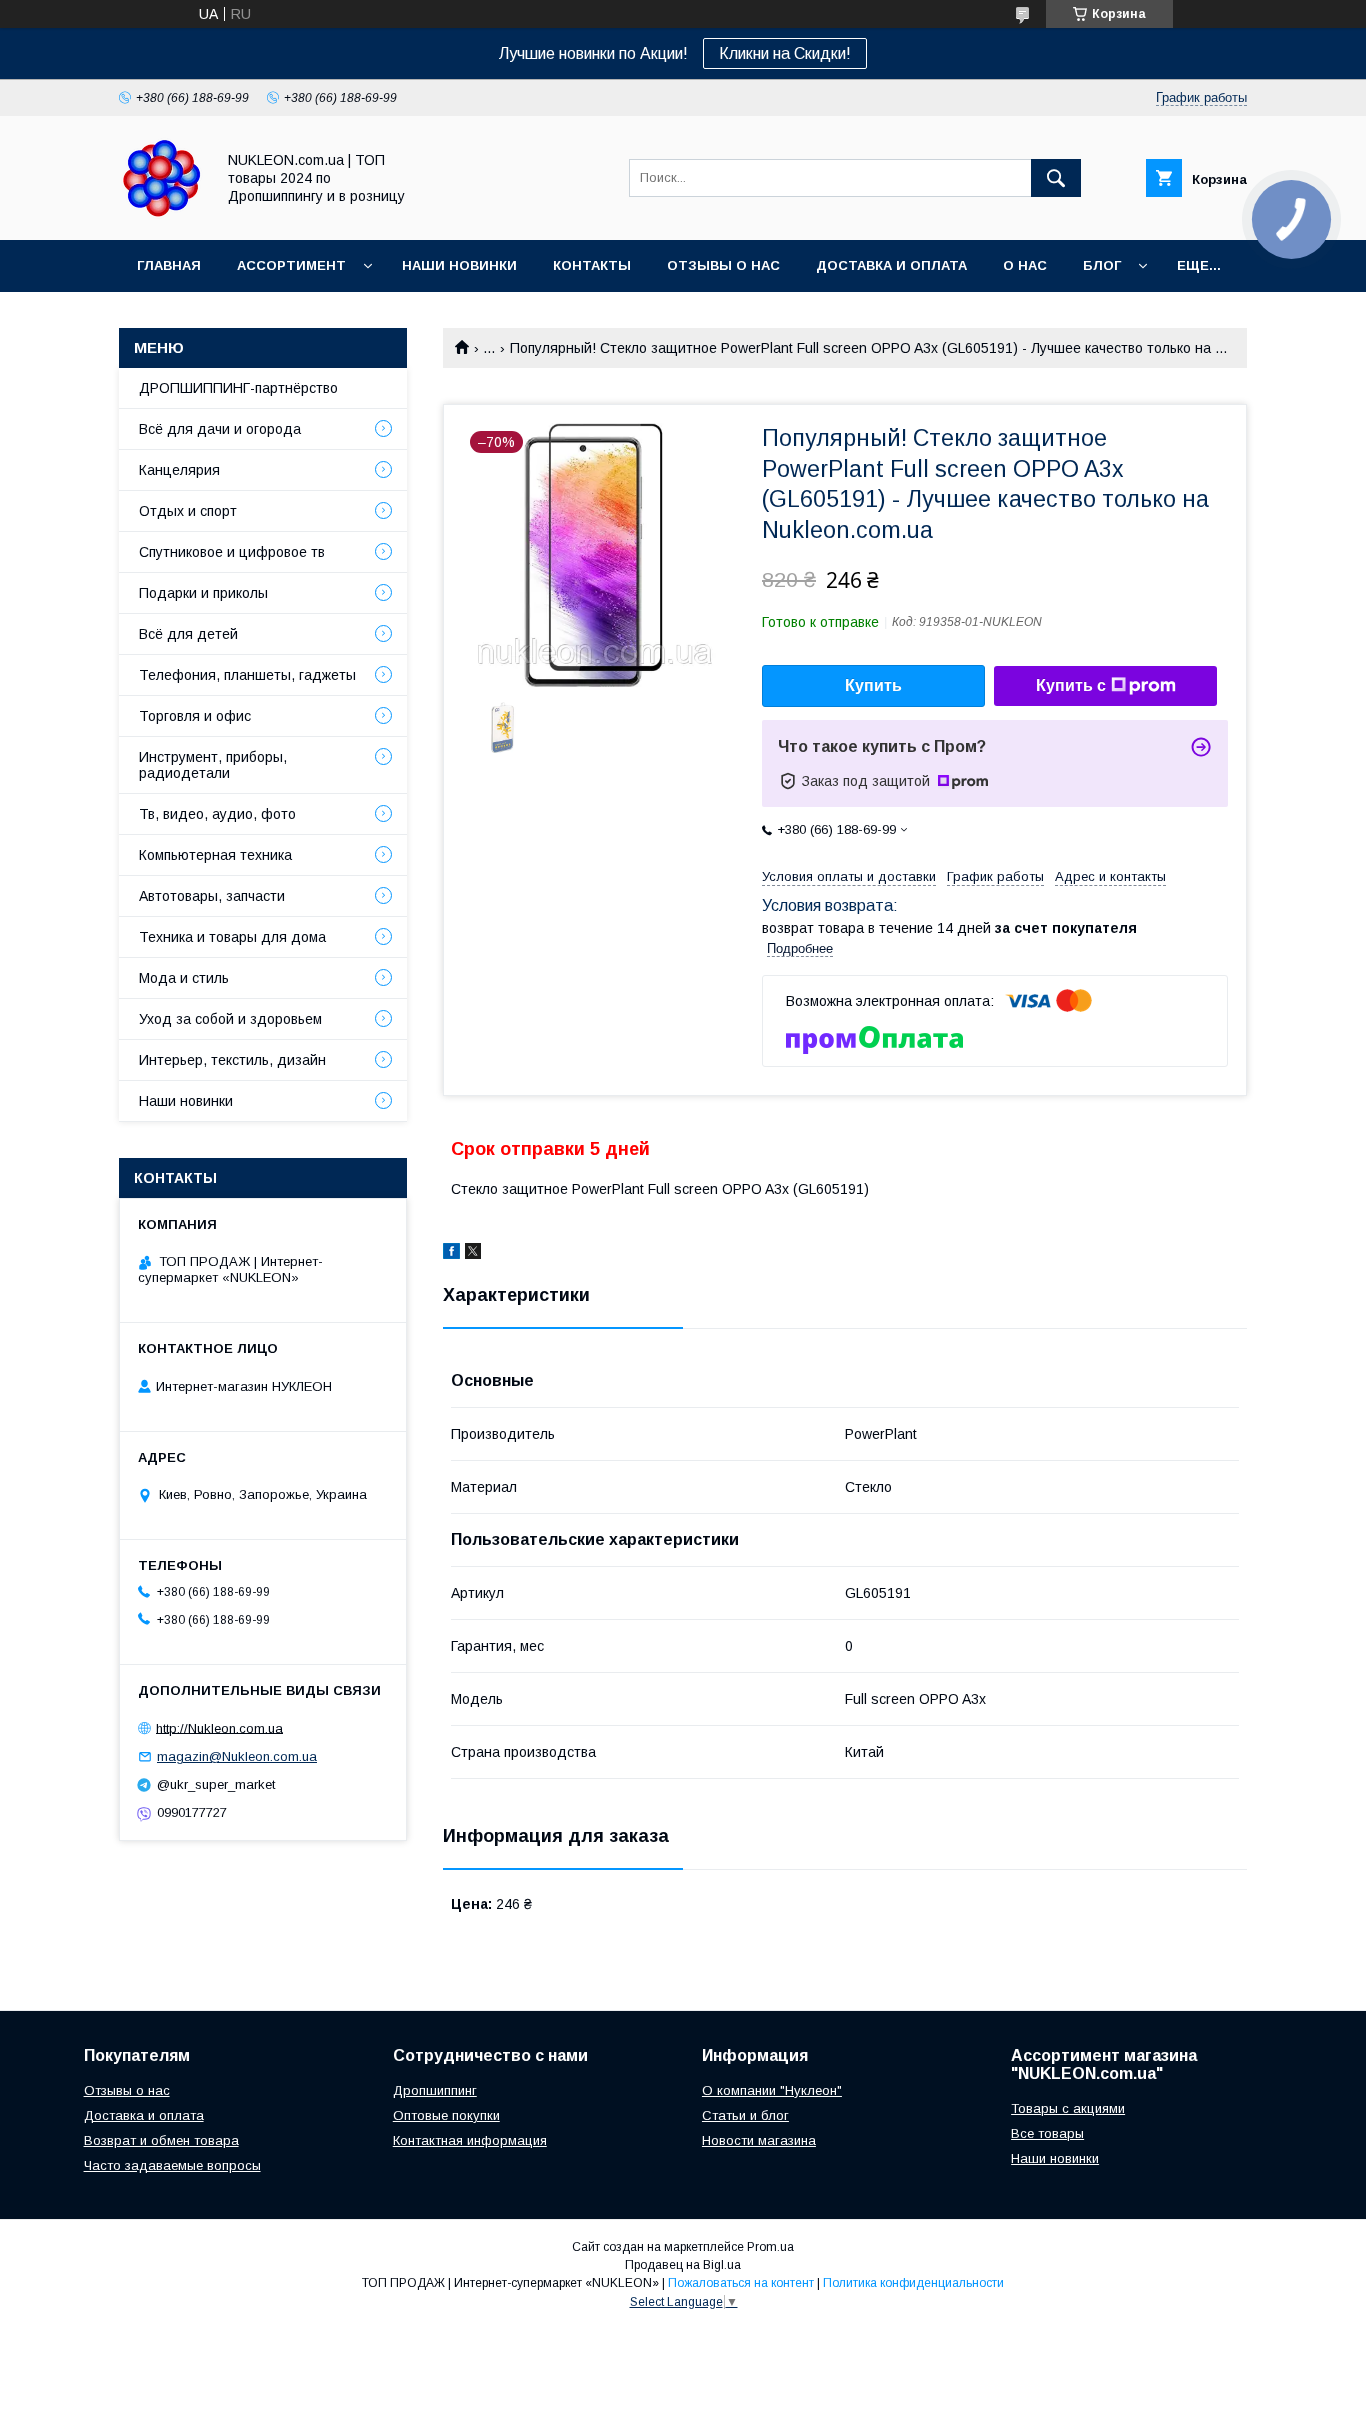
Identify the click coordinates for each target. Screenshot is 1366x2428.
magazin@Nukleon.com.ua (237, 1756)
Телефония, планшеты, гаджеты (247, 675)
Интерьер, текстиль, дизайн (232, 1060)
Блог (1102, 265)
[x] (473, 1254)
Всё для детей (188, 634)
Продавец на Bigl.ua (683, 2265)
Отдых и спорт (188, 511)
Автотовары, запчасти (212, 896)
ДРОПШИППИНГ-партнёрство (238, 388)
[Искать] (1056, 178)
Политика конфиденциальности (913, 2283)
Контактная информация (470, 2140)
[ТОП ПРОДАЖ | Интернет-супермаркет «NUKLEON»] (161, 214)
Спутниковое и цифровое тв (232, 552)
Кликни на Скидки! (785, 53)
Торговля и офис (195, 716)
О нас (1025, 265)
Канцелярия (179, 470)
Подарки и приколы (203, 593)
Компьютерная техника (215, 855)
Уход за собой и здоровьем (230, 1019)
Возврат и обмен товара (161, 2140)
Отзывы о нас (723, 265)
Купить (873, 685)
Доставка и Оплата (891, 265)
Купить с (1071, 685)
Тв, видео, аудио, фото (217, 814)
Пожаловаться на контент (741, 2283)
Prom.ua (770, 2247)
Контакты (592, 265)
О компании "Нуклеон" (772, 2090)
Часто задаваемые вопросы (172, 2165)
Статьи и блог (745, 2115)
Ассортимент (291, 265)
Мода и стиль (184, 978)
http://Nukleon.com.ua (219, 1727)
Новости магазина (759, 2140)
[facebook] (451, 1254)
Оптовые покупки (446, 2115)
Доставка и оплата (144, 2115)
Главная (169, 265)
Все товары (1047, 2133)
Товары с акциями (1068, 2108)
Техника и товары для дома (232, 937)
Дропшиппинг (435, 2090)
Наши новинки (459, 265)
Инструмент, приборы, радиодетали (213, 765)
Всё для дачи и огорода (220, 429)
